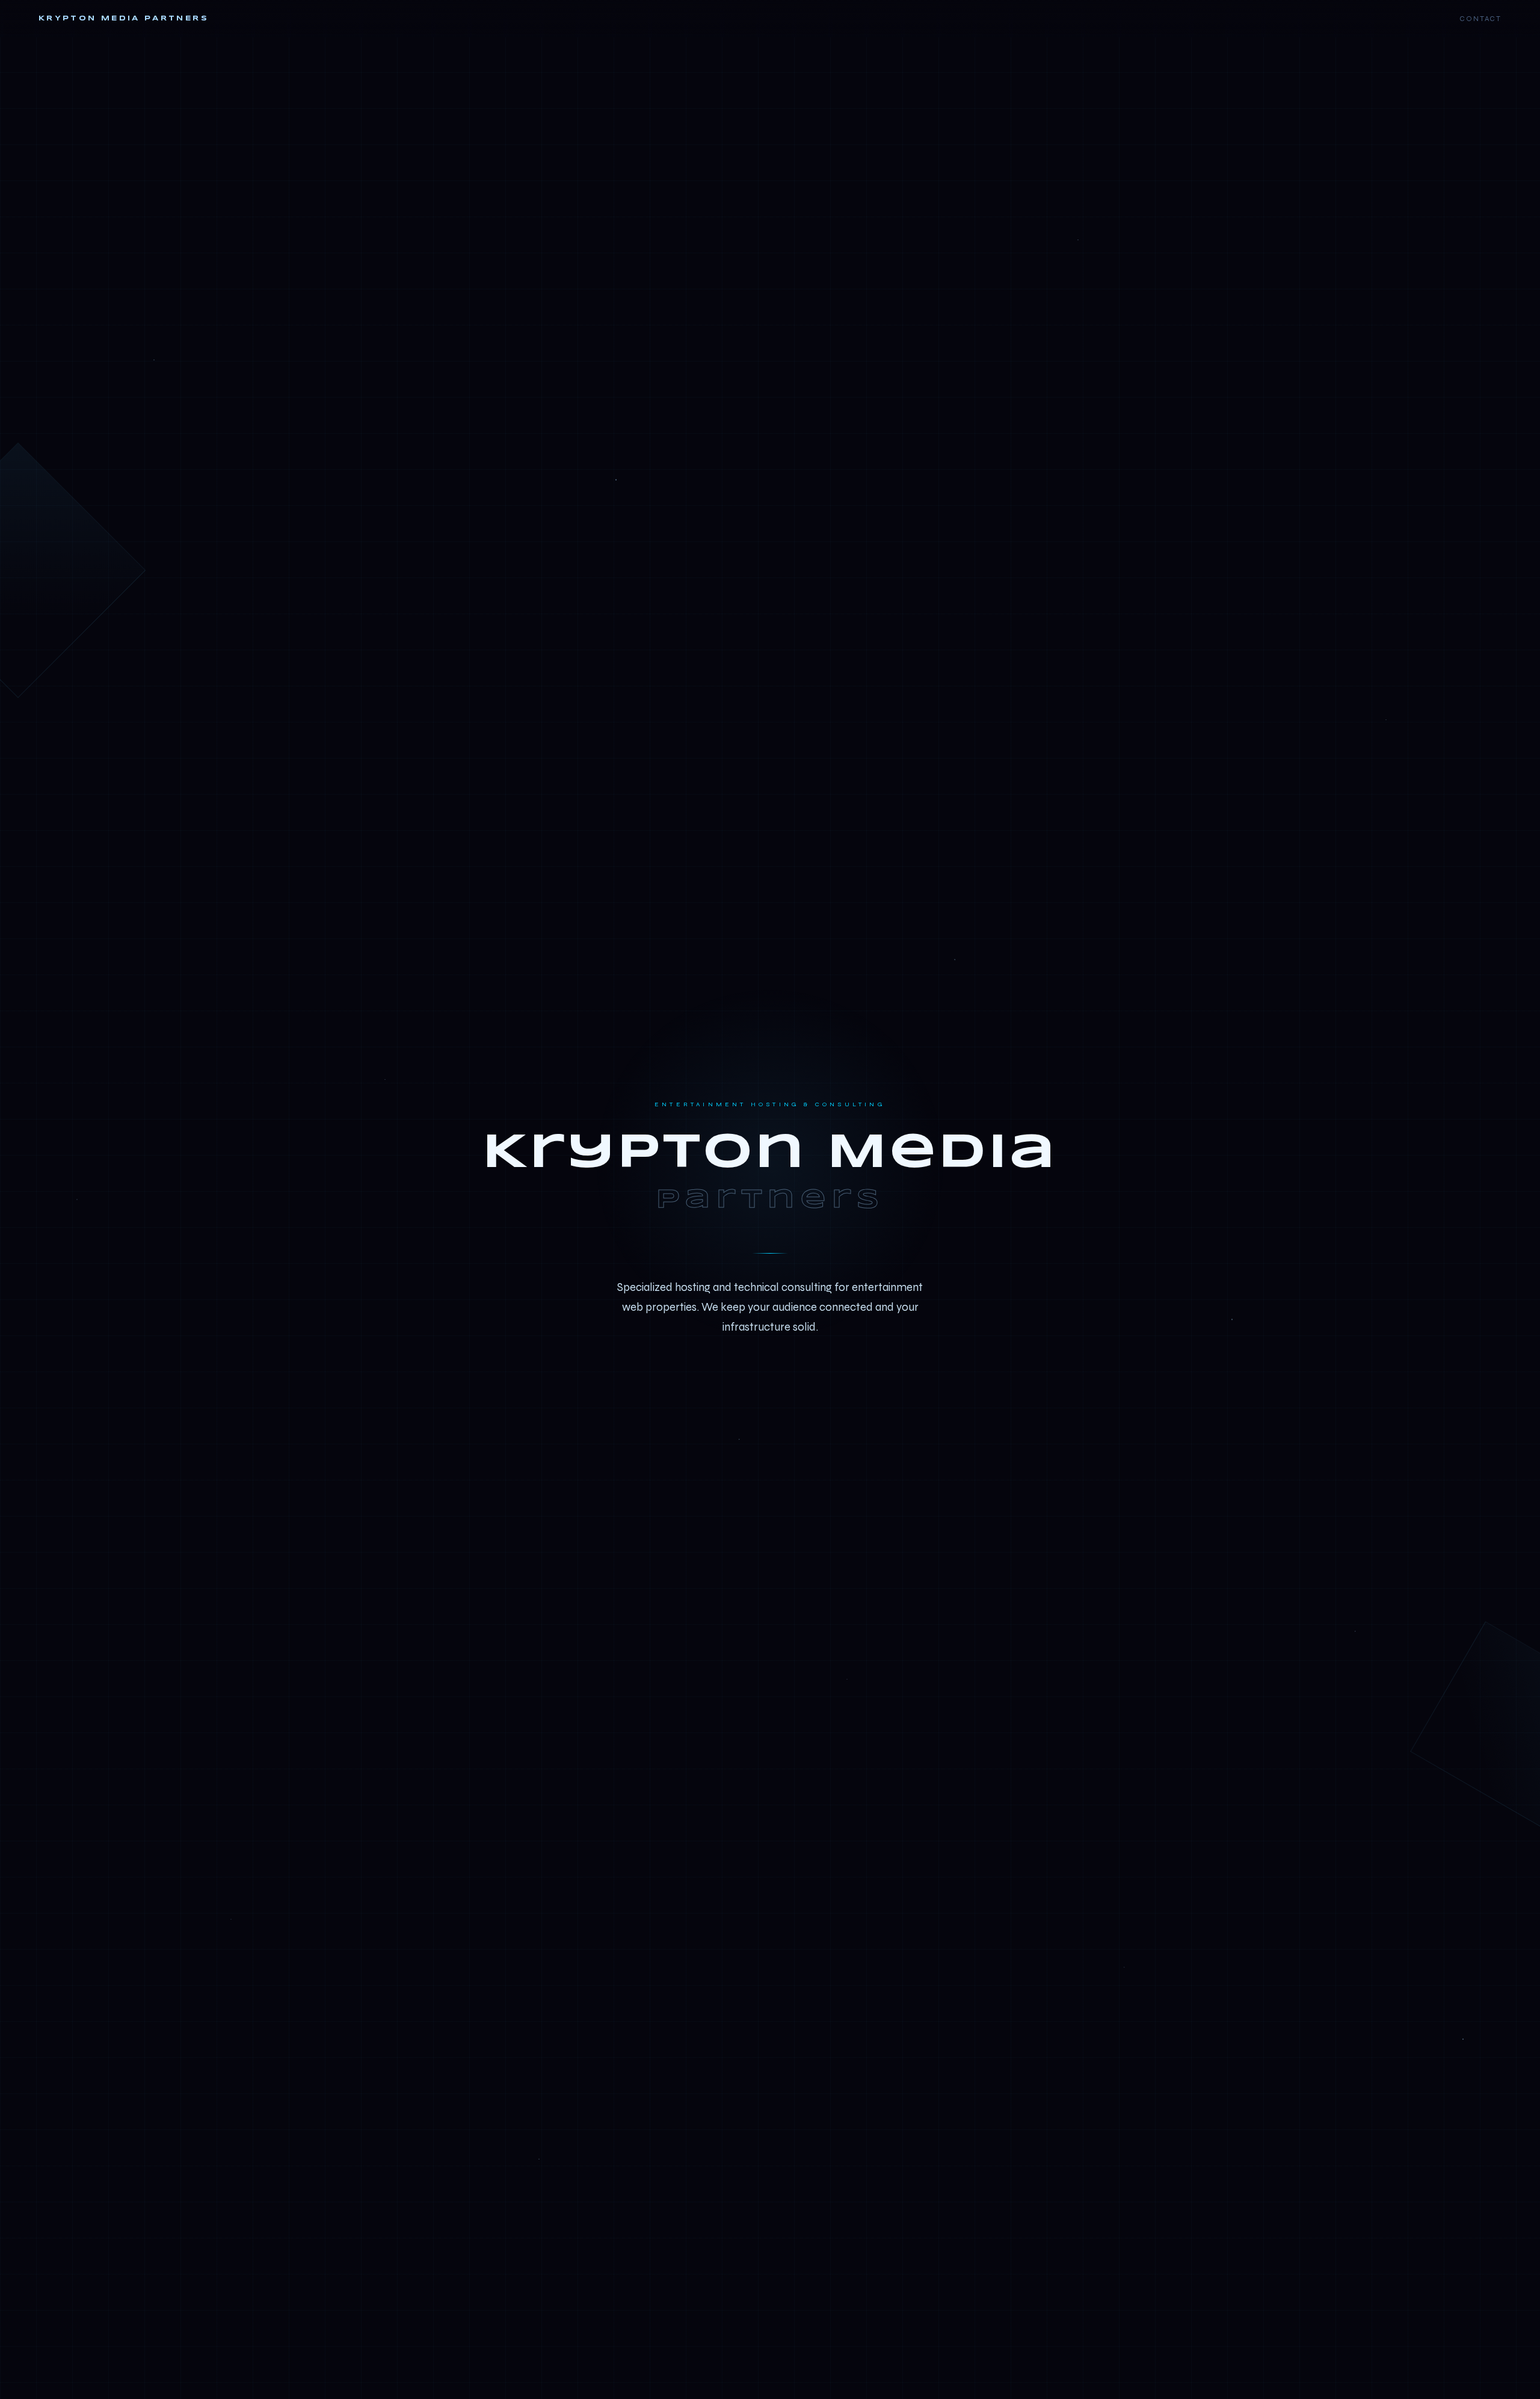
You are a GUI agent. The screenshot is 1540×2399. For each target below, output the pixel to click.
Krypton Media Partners (124, 18)
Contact (1480, 19)
